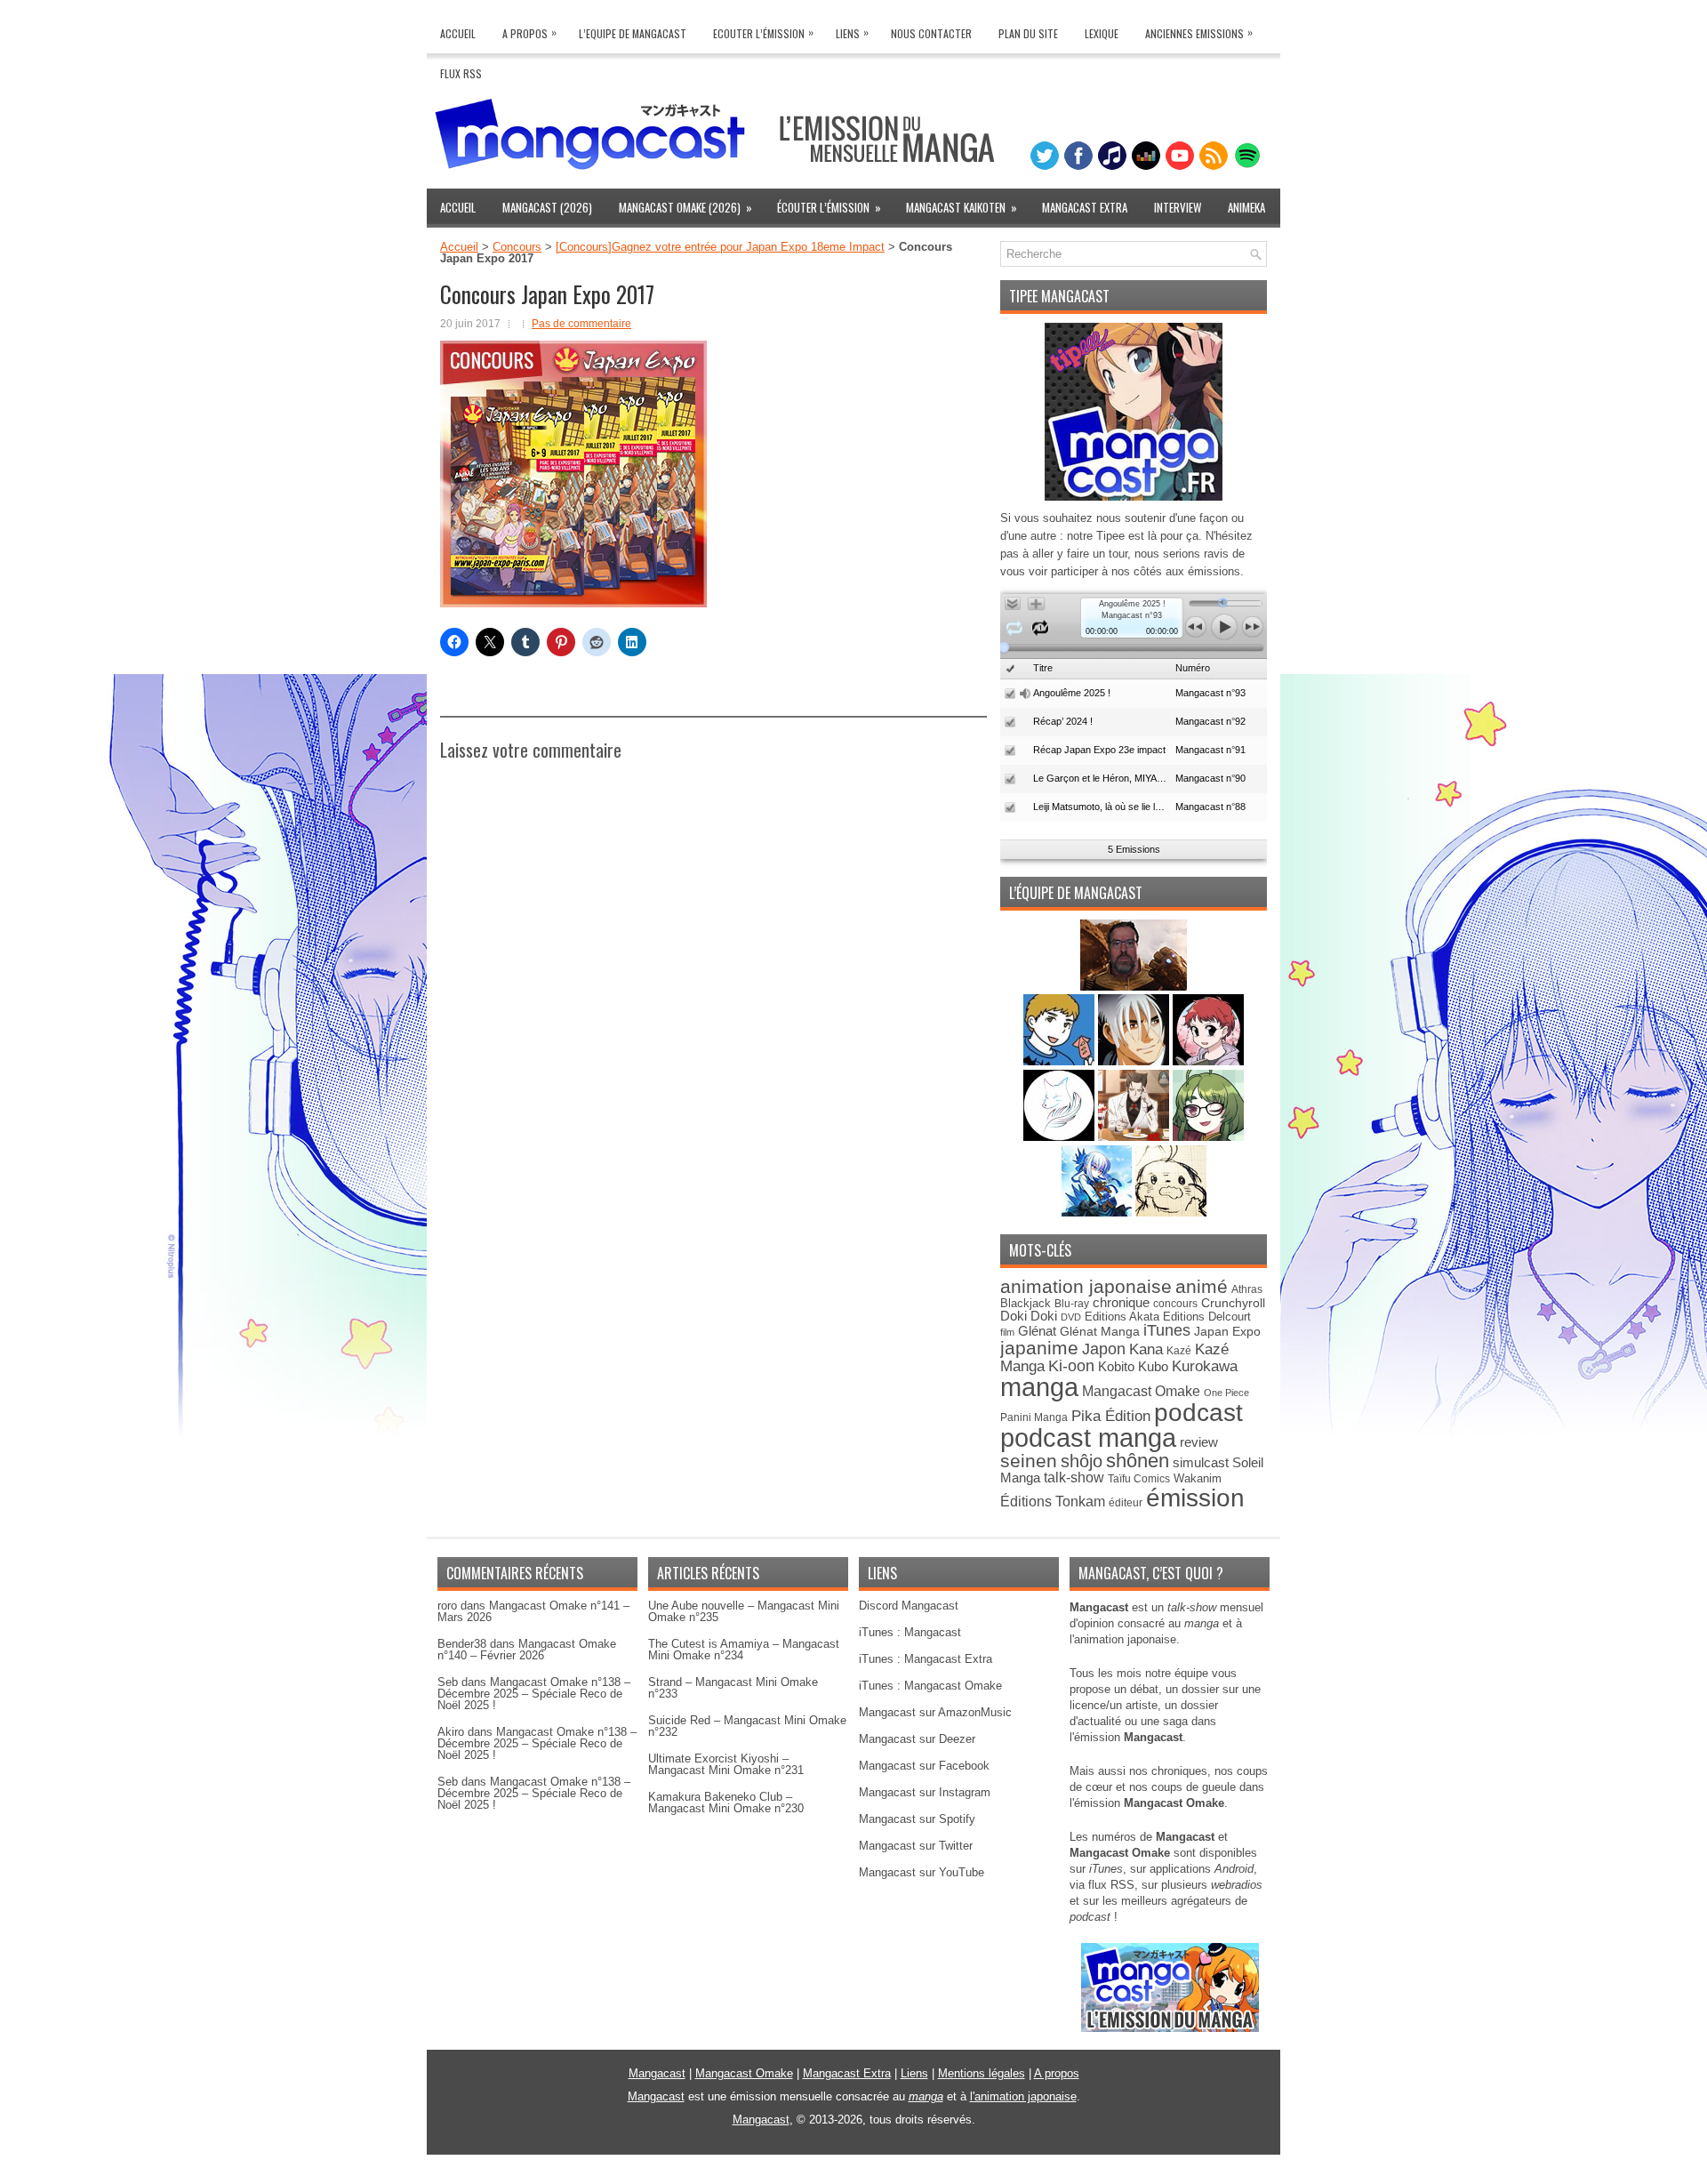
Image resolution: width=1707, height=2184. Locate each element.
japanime (1039, 1348)
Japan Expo (1227, 1331)
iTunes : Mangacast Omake (930, 1686)
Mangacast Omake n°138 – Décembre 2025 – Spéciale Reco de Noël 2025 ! (534, 1694)
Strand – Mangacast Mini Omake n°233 (733, 1688)
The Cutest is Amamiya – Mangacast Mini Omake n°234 (744, 1650)
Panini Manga (1034, 1417)
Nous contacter (931, 33)
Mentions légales (982, 2073)
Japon (1104, 1349)
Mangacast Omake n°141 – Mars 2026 (533, 1611)
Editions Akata (1122, 1317)
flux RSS (1111, 1885)
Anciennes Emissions (1199, 32)
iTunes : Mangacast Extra (926, 1659)
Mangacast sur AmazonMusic (935, 1712)
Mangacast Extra (1085, 207)
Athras (1247, 1289)
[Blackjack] (1135, 1061)
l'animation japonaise (1023, 2096)
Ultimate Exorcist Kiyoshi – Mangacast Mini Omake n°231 (726, 1764)
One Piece (1226, 1393)
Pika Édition (1111, 1416)
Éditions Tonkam (1053, 1501)
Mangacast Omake (1141, 1391)
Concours (517, 247)
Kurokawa (1205, 1366)
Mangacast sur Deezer (917, 1739)
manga (1039, 1387)
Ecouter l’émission (763, 32)
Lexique (1102, 33)
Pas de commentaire (581, 324)
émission (1195, 1497)
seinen (1029, 1461)
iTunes (1167, 1330)
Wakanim (1198, 1478)
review (1199, 1442)
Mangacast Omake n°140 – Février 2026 (527, 1650)
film (1007, 1332)
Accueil (458, 33)
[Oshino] (1135, 1137)
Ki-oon (1071, 1366)
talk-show (1074, 1477)
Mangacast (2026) (547, 207)
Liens (852, 32)
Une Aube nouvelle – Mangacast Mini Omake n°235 (744, 1611)
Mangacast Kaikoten (962, 207)
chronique (1121, 1303)
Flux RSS (461, 73)
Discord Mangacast (909, 1606)
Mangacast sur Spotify (917, 1819)
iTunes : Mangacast (910, 1632)
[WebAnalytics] (853, 2177)
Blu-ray (1072, 1304)
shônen (1138, 1461)
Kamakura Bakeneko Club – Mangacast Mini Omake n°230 (726, 1803)
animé (1202, 1286)
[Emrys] (1061, 1137)
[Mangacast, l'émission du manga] (1170, 2028)
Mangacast (657, 2073)
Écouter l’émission (829, 207)
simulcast (1201, 1462)
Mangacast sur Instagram (925, 1792)
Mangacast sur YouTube (922, 1872)
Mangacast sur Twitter (916, 1846)
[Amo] (1208, 1137)
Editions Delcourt (1207, 1317)
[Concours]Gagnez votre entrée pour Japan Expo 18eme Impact (720, 247)
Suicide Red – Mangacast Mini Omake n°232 (747, 1726)
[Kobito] (1134, 987)
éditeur (1126, 1502)
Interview (1178, 207)
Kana (1146, 1349)
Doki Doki (1029, 1316)
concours (1175, 1303)
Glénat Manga (1100, 1332)
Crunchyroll (1233, 1303)
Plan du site (1028, 33)
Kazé (1179, 1351)
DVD (1071, 1317)
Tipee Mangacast (1059, 296)
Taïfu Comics (1139, 1478)
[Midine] (1208, 1061)
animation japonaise (1086, 1286)
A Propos (529, 32)
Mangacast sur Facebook (924, 1766)
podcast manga (1088, 1438)
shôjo (1082, 1461)
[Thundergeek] (1061, 1061)
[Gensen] (1171, 1212)
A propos (1057, 2073)
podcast (1198, 1413)
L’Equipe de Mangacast (633, 33)
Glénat (1037, 1331)
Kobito (1116, 1366)
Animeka (1246, 207)
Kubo (1153, 1366)
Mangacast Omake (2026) (685, 207)
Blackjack (1026, 1303)
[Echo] (1098, 1212)
